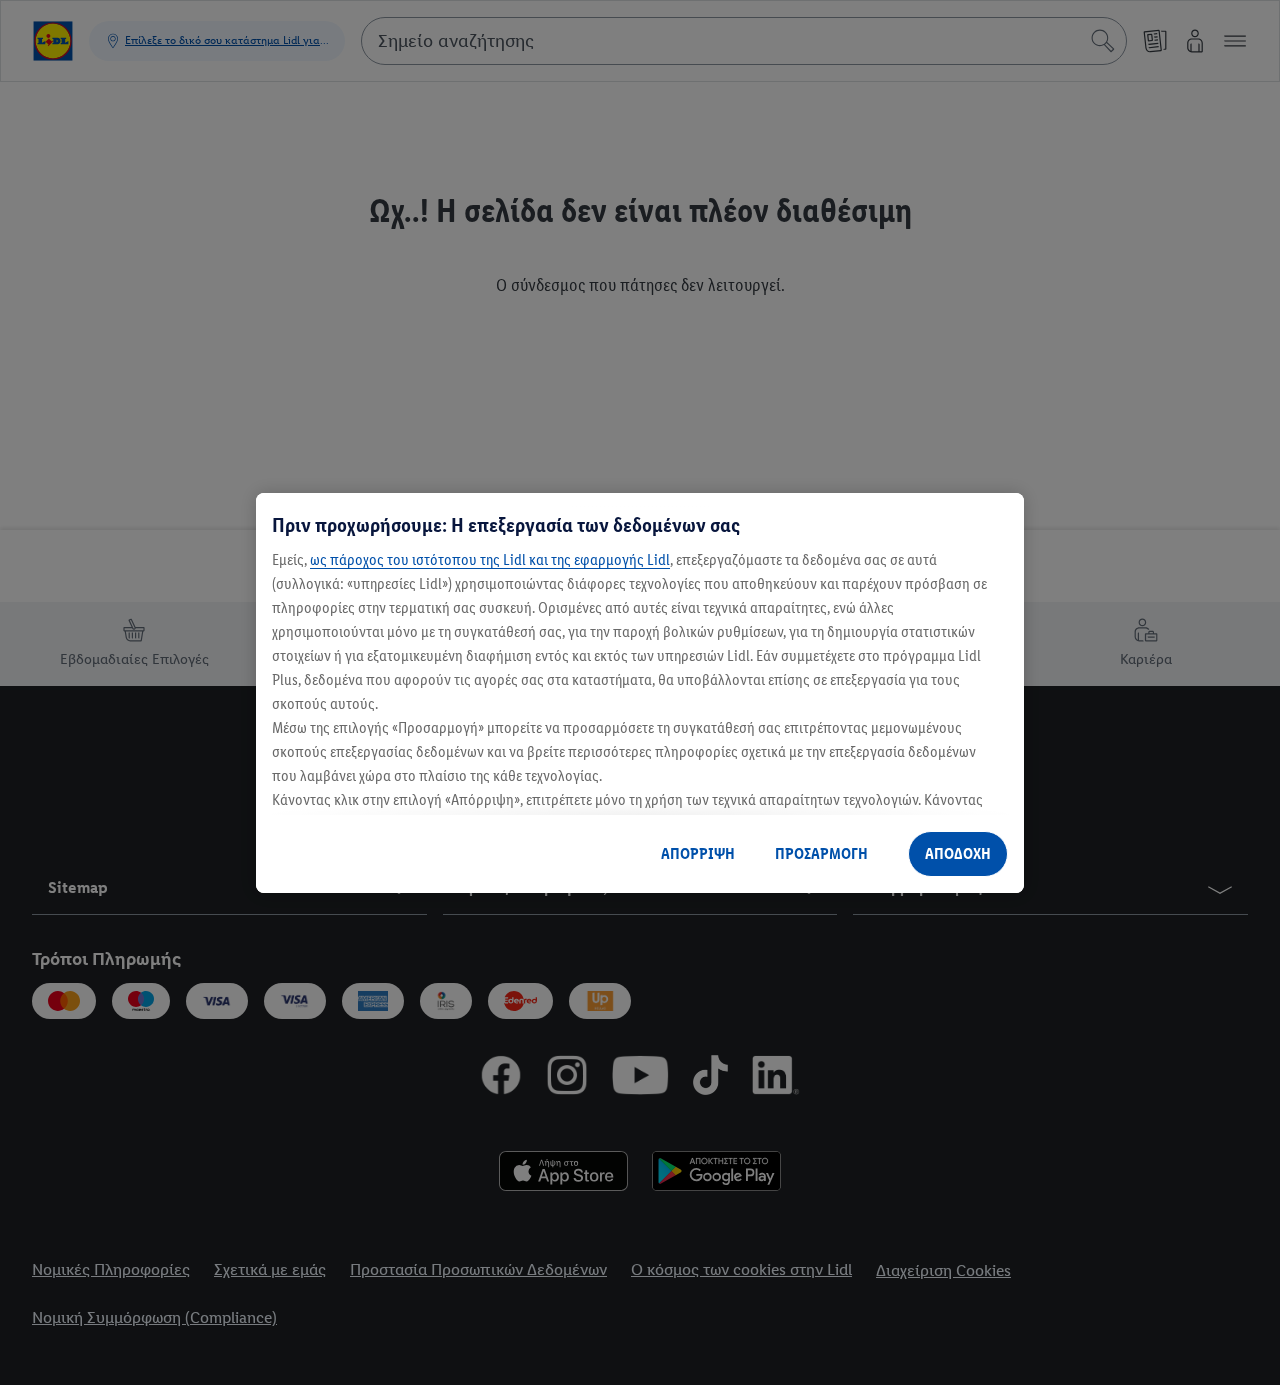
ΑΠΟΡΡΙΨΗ (698, 853)
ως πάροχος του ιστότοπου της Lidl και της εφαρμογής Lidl (490, 559)
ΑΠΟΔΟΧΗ (958, 853)
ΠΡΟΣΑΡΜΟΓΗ (821, 853)
